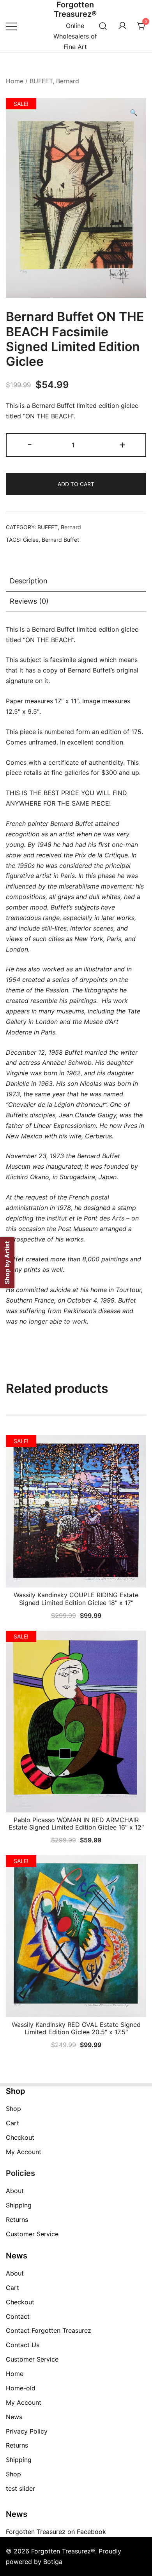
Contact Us (23, 2345)
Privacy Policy (27, 2431)
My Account (24, 2152)
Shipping (19, 2205)
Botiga (53, 2562)
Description (29, 581)
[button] (134, 113)
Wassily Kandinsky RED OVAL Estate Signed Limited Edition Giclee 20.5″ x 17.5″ (76, 2028)
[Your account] (122, 26)
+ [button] (122, 444)
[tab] (76, 581)
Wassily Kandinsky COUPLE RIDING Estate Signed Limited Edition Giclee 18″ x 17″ (76, 1599)
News (14, 2417)
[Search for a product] (103, 26)
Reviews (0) (29, 601)
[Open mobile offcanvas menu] (11, 26)
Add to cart (76, 484)
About (15, 2191)
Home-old (21, 2388)
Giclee (31, 540)
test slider (20, 2488)
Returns (17, 2220)
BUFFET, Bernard (54, 81)
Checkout (20, 2137)
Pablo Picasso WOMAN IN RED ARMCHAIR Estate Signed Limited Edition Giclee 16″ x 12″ (76, 1824)
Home (15, 81)
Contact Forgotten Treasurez (49, 2330)
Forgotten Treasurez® (75, 9)
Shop (13, 2109)
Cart (12, 2123)
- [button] (30, 444)
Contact (18, 2316)
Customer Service (32, 2234)
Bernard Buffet (60, 540)
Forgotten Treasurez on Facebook (56, 2532)
